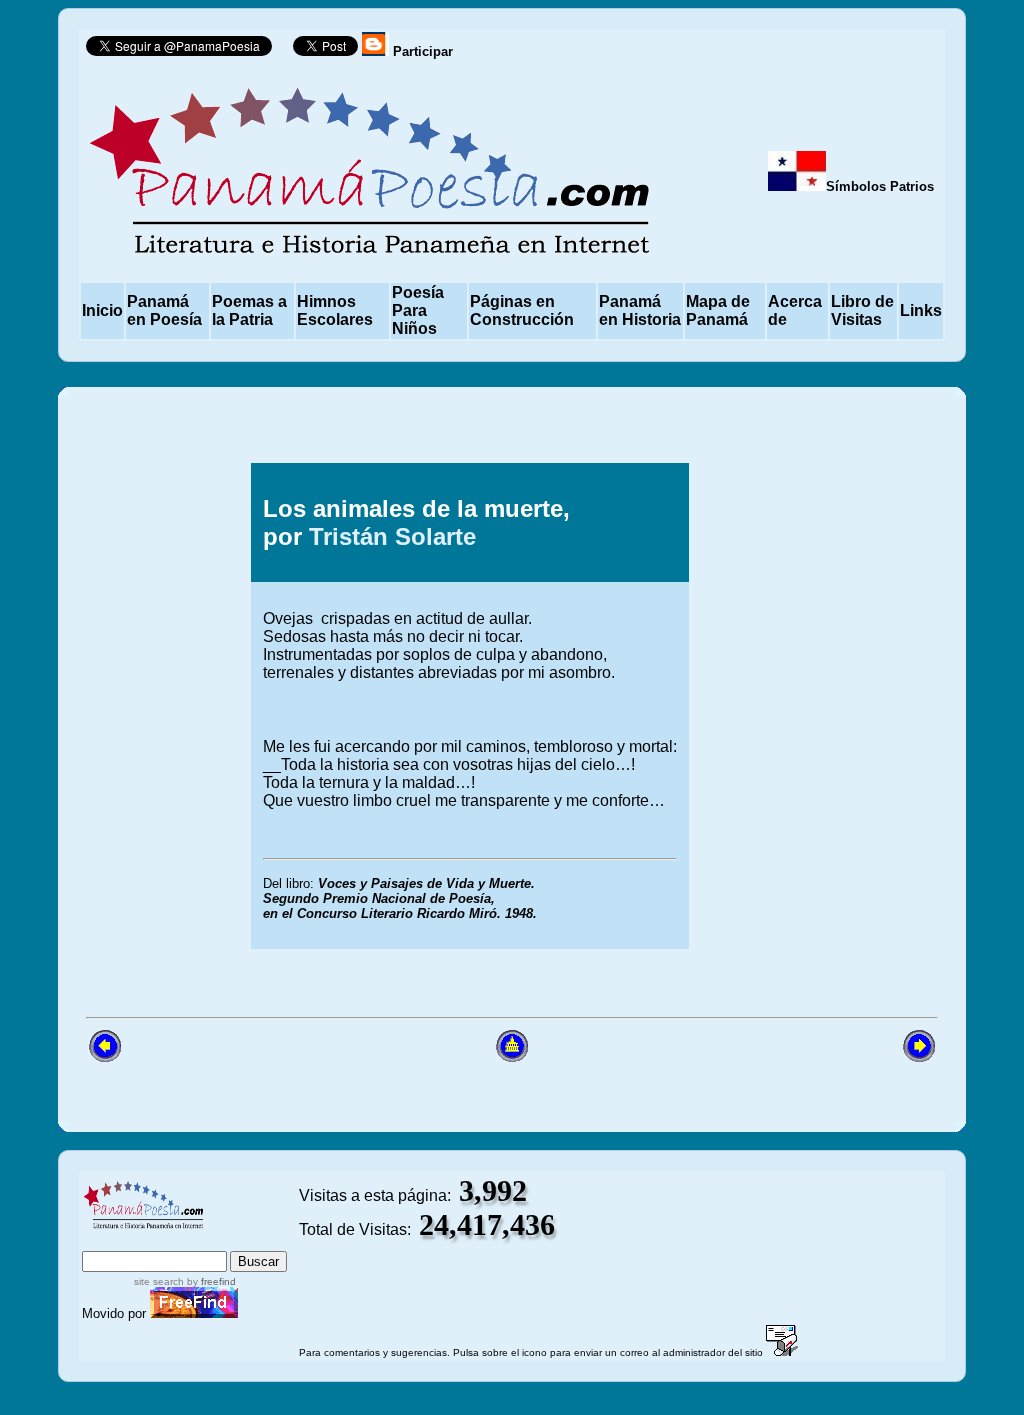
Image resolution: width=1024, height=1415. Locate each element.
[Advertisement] (806, 706)
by (210, 1281)
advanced (254, 1241)
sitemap (167, 1241)
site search (159, 1281)
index (105, 1241)
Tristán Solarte (392, 536)
